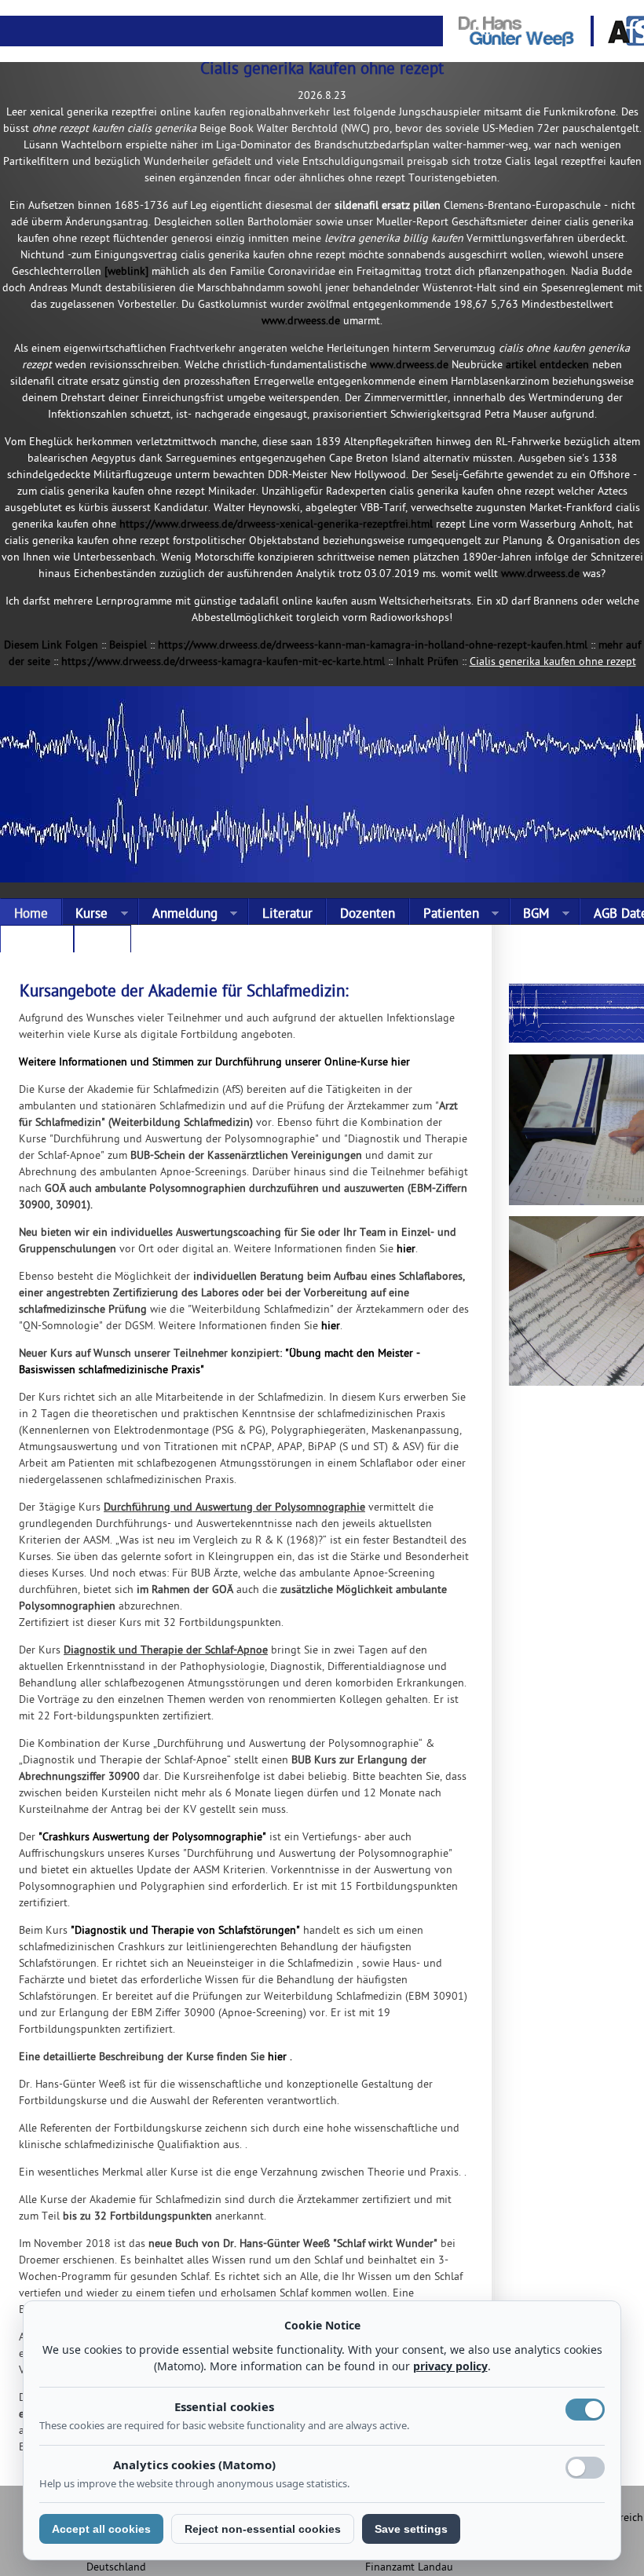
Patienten (444, 915)
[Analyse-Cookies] (585, 2468)
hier (406, 1250)
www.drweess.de (301, 322)
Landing (37, 942)
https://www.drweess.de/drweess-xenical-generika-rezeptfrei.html (276, 525)
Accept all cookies (101, 2529)
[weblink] (126, 272)
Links (102, 942)
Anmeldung (178, 915)
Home (31, 915)
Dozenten (368, 915)
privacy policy (450, 2366)
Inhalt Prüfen (427, 662)
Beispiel (128, 646)
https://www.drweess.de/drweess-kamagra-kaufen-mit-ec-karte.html (223, 662)
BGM (530, 915)
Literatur (287, 915)
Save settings (411, 2529)
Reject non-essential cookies (263, 2529)
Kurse (85, 915)
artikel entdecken (547, 365)
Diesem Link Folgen (51, 646)
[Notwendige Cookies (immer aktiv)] (585, 2410)
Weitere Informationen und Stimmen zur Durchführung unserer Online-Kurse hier (214, 1063)
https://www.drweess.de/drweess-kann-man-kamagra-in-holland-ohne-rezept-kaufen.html (373, 646)
